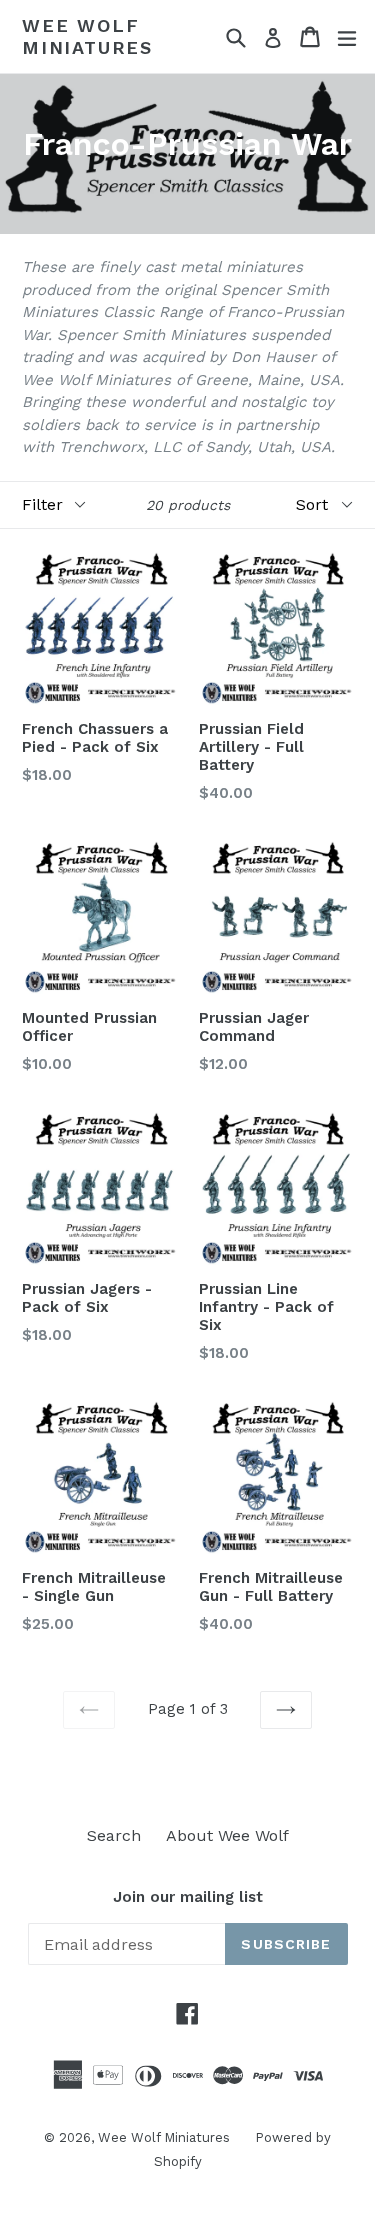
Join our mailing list (188, 1897)
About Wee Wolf (227, 1835)
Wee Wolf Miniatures (87, 36)
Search (114, 1835)
